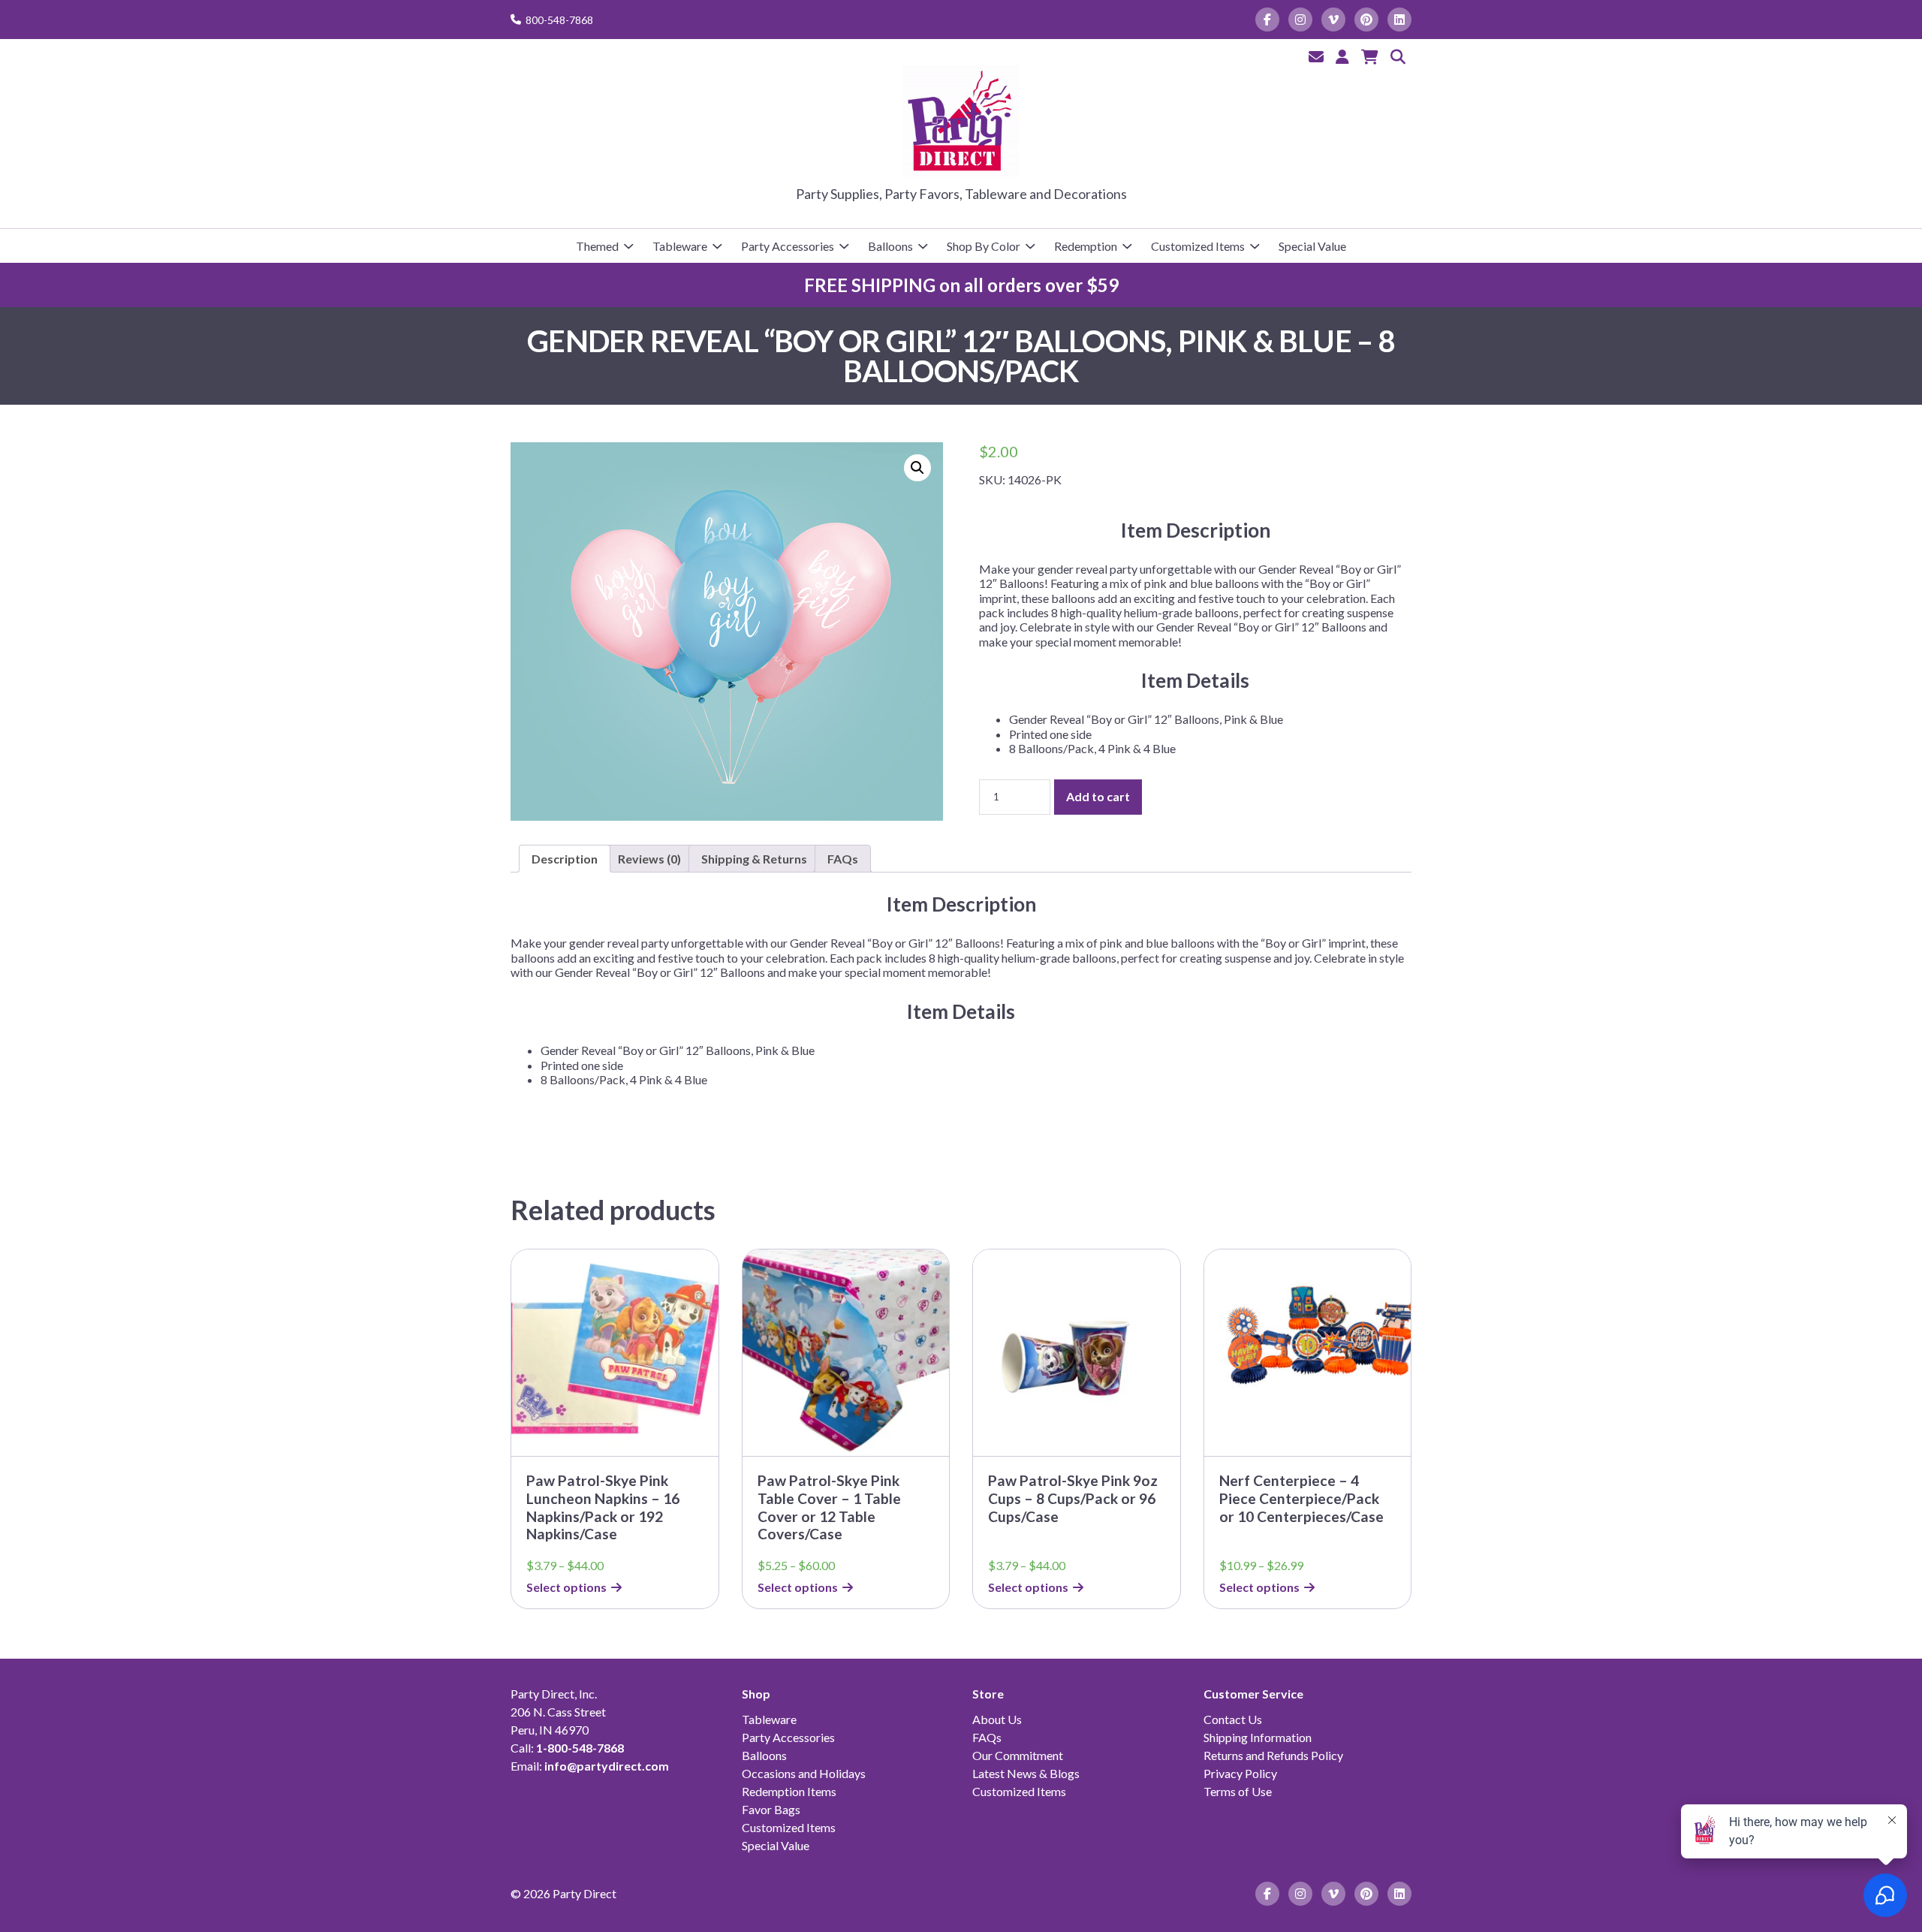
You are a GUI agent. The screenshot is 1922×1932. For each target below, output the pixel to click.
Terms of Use (1238, 1791)
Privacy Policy (1240, 1773)
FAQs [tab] (843, 859)
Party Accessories (788, 246)
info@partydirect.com (607, 1766)
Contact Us (1233, 1719)
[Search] (1398, 56)
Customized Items (1198, 246)
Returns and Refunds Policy (1273, 1755)
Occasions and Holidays (804, 1773)
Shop (756, 1694)
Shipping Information (1258, 1737)
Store (988, 1694)
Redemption (1086, 246)
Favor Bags (771, 1809)
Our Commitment (1018, 1755)
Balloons (890, 246)
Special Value (1312, 246)
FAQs (987, 1737)
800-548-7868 (559, 20)
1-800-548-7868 (580, 1748)
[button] (917, 468)
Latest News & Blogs (1026, 1773)
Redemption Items (789, 1791)
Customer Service (1253, 1694)
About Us (997, 1719)
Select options (566, 1587)
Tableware (680, 246)
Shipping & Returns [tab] (754, 859)
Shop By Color (984, 246)
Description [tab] (565, 859)
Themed (597, 246)
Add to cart (1098, 796)
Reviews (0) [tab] (649, 859)
